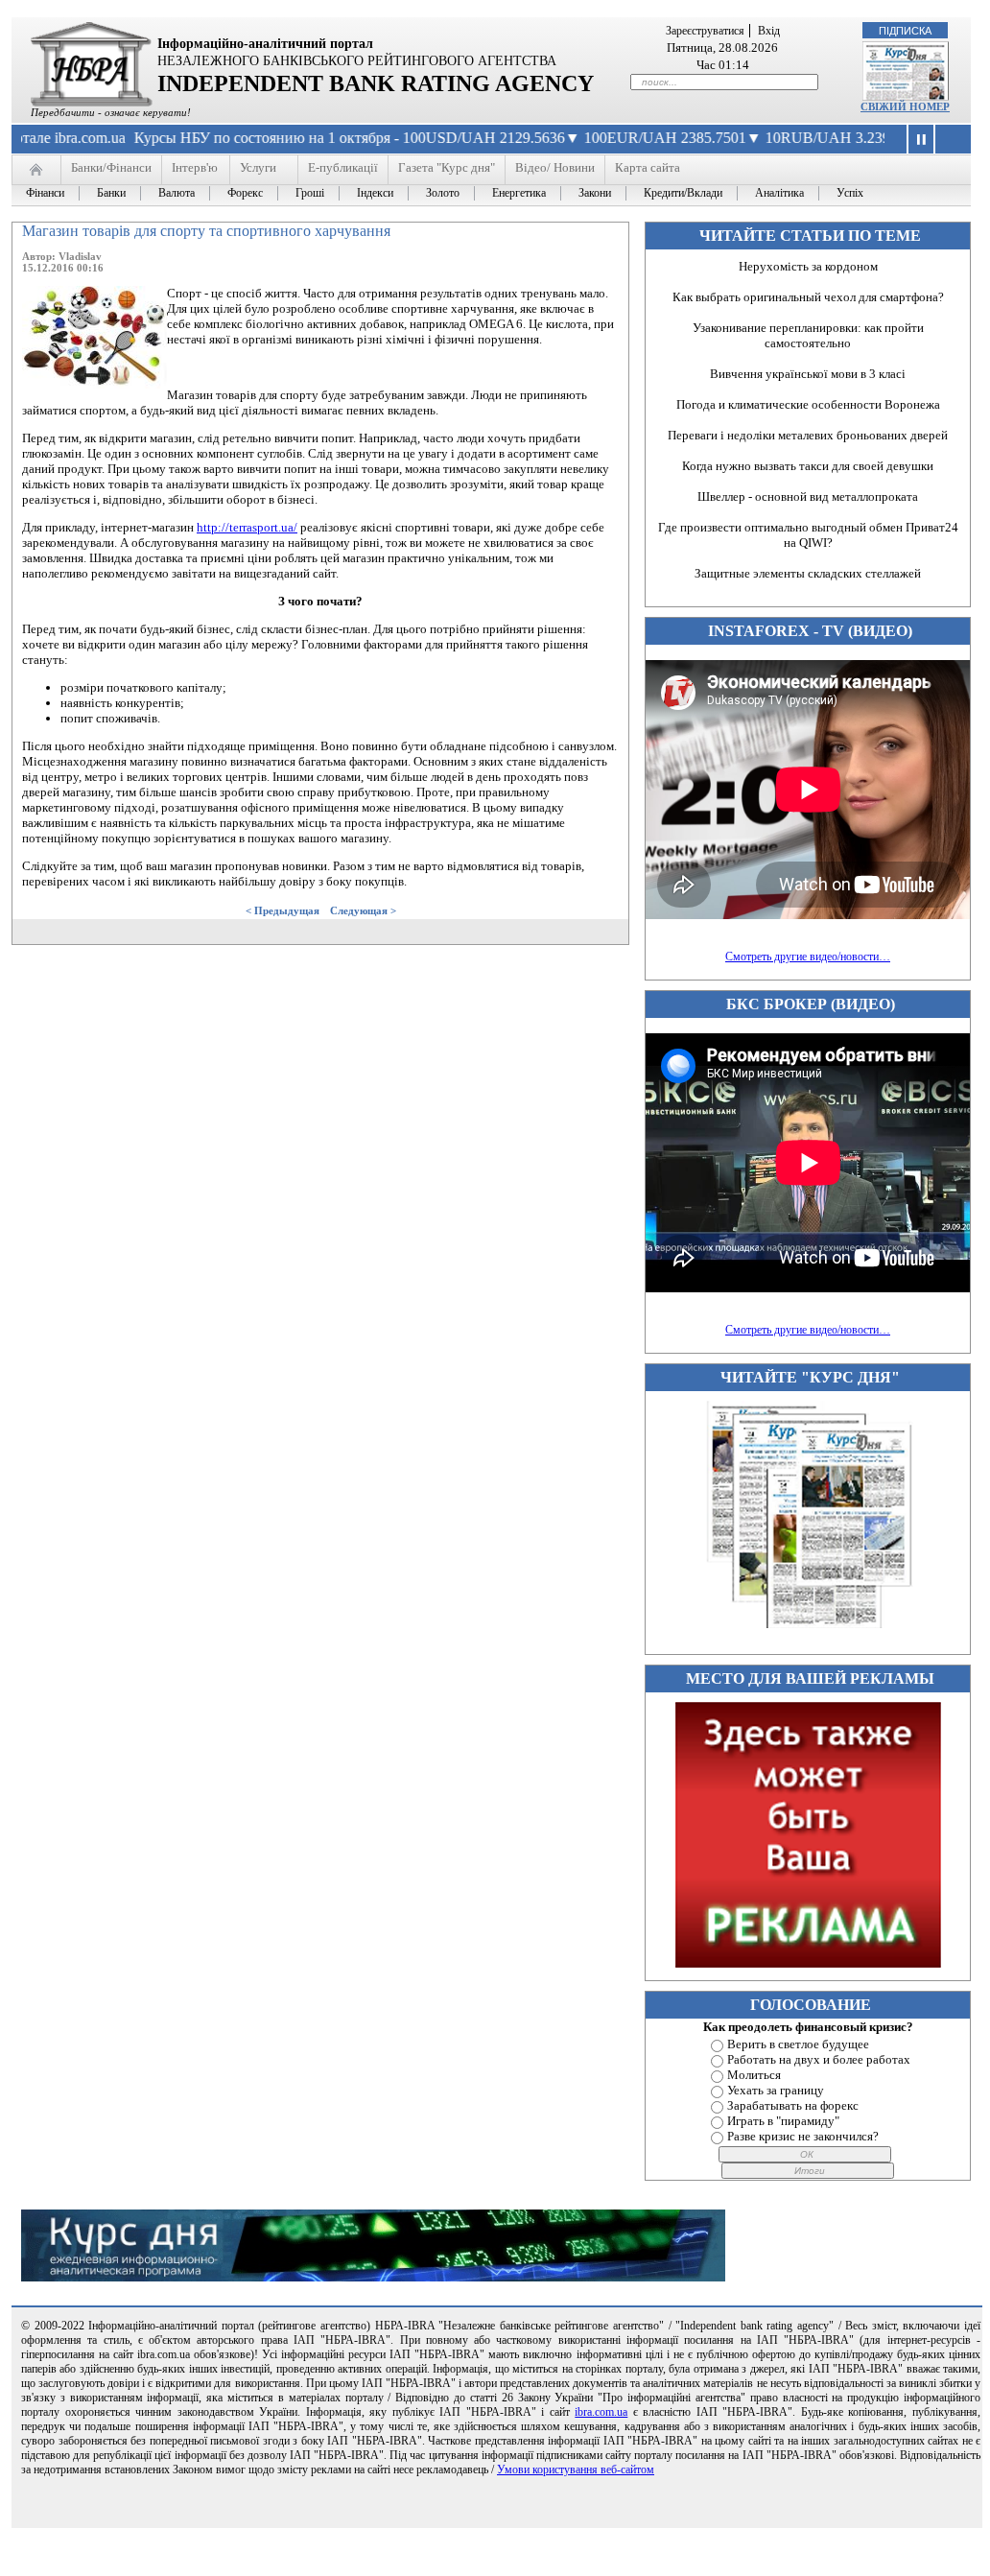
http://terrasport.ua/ (247, 527)
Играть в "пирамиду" (783, 2121)
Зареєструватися (705, 31)
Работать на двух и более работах (819, 2059)
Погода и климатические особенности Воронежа (808, 404)
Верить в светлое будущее (798, 2044)
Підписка (905, 31)
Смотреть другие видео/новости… (808, 957)
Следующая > (363, 910)
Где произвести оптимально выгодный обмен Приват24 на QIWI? (808, 535)
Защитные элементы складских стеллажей (808, 573)
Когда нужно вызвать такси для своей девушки (808, 466)
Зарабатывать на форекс (793, 2105)
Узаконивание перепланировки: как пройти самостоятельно (808, 335)
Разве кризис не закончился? (803, 2136)
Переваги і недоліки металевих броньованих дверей (808, 435)
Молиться (754, 2075)
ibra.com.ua (601, 2412)
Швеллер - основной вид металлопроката (808, 496)
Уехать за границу (776, 2090)
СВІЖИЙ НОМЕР (905, 106)
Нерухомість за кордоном (808, 266)
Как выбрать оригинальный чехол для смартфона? (808, 297)
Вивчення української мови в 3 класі (808, 374)
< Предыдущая (283, 910)
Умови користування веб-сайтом (576, 2470)
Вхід (769, 31)
